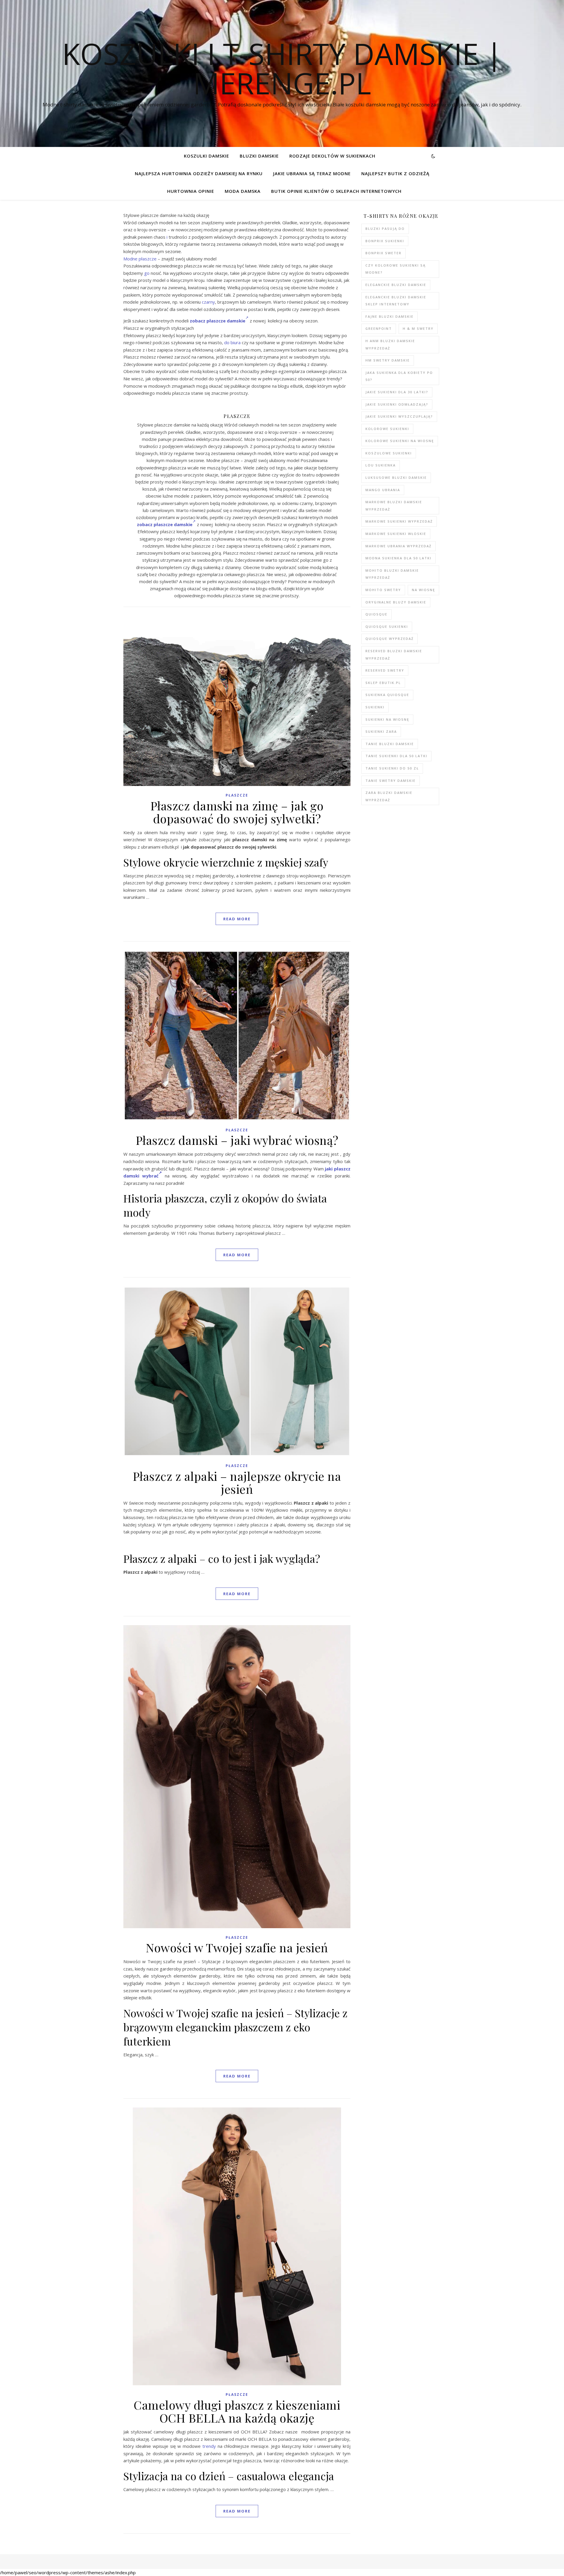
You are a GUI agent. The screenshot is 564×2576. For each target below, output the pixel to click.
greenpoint (379, 328)
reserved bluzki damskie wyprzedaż (394, 655)
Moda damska (243, 191)
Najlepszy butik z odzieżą (395, 173)
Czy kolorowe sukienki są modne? (396, 269)
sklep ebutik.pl (383, 683)
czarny (208, 302)
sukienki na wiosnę (387, 719)
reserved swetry (385, 670)
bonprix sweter (383, 253)
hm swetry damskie (388, 360)
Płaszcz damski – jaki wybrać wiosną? (237, 1140)
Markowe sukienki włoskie (396, 534)
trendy (209, 2446)
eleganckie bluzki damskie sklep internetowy (396, 301)
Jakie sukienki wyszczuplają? (399, 416)
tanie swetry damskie (391, 781)
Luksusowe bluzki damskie (396, 477)
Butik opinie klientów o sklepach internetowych (336, 191)
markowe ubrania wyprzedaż (398, 546)
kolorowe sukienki (387, 429)
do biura (232, 342)
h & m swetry (418, 328)
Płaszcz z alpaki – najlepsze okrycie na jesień (237, 1482)
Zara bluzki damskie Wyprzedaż (389, 796)
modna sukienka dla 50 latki (398, 558)
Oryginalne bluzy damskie (396, 602)
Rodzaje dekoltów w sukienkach (332, 156)
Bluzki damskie (259, 156)
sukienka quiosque (387, 695)
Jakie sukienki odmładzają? (397, 404)
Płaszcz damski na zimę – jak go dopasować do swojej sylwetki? (237, 812)
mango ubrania (383, 490)
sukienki (375, 707)
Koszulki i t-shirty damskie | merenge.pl (282, 68)
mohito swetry (383, 590)
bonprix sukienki (385, 241)
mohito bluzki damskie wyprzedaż (392, 574)
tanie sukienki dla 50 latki (396, 756)
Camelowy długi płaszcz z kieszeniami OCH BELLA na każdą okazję (237, 2411)
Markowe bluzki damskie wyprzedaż (394, 506)
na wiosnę (423, 590)
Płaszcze (237, 795)
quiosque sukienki (387, 627)
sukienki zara (381, 731)
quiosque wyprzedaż (390, 639)
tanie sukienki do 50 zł (392, 768)
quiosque (376, 614)
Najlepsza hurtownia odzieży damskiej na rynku (199, 173)
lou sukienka (381, 465)
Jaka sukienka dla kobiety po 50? (399, 376)
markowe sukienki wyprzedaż (399, 521)
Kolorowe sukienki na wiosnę (400, 441)
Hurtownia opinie (191, 191)
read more (237, 919)
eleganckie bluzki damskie (396, 285)
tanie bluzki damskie (390, 744)
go (147, 273)
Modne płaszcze (140, 259)
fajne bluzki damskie (390, 316)
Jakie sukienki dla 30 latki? (397, 392)
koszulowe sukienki (389, 453)
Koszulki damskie (207, 156)
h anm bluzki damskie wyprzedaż (390, 344)
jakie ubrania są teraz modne (312, 173)
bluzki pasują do (385, 229)
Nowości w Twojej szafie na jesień (237, 1947)
